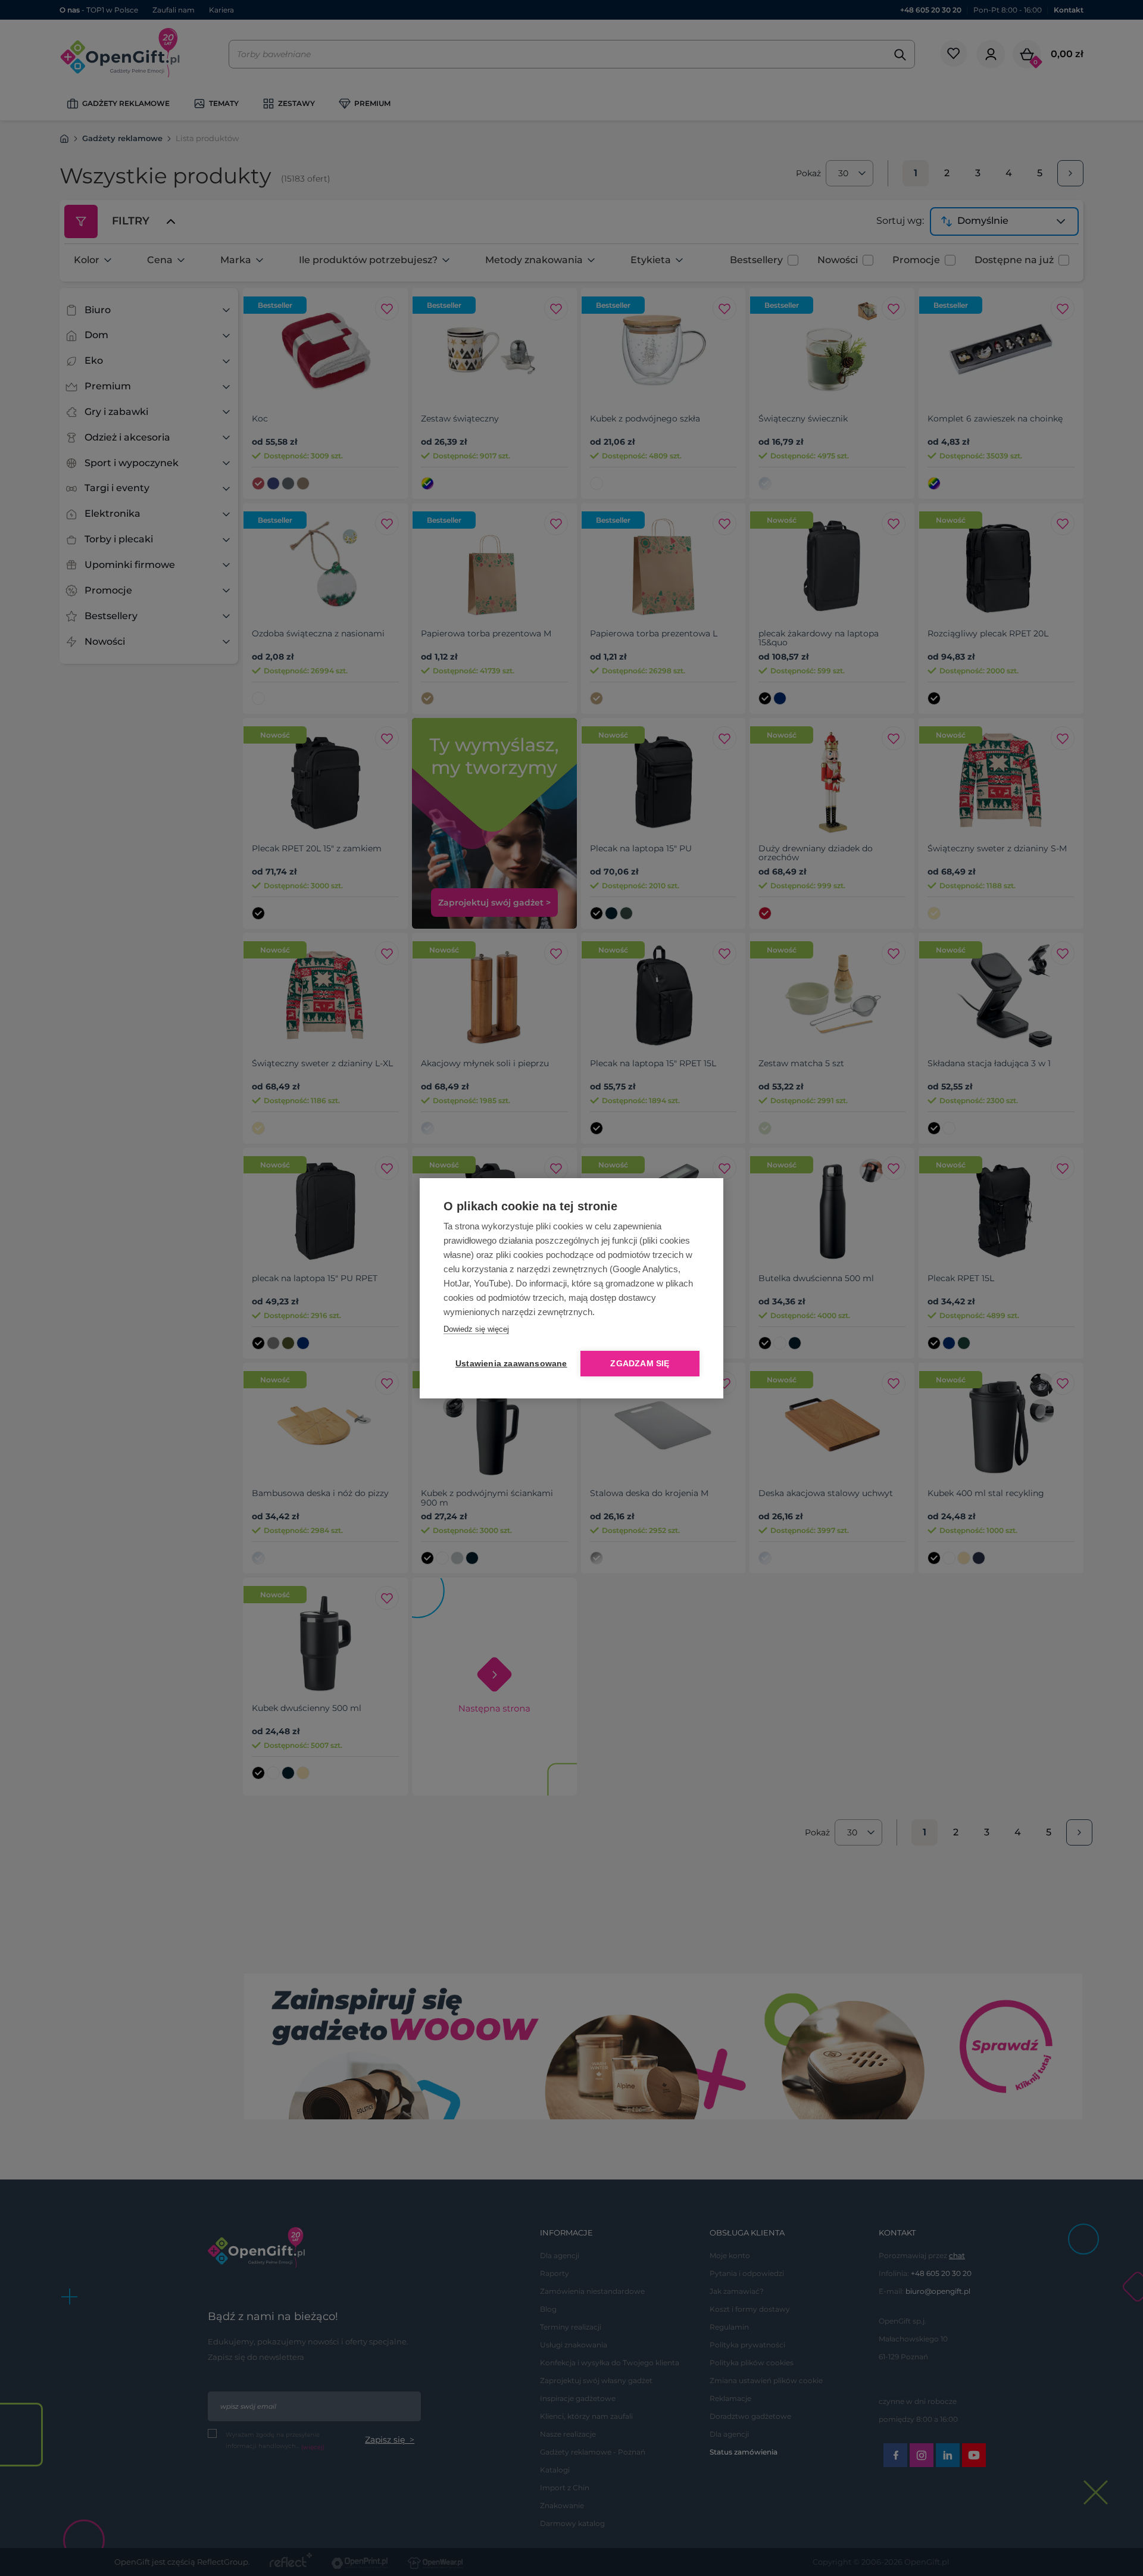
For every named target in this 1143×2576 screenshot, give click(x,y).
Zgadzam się (640, 1364)
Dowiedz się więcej (476, 1329)
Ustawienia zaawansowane (509, 1364)
